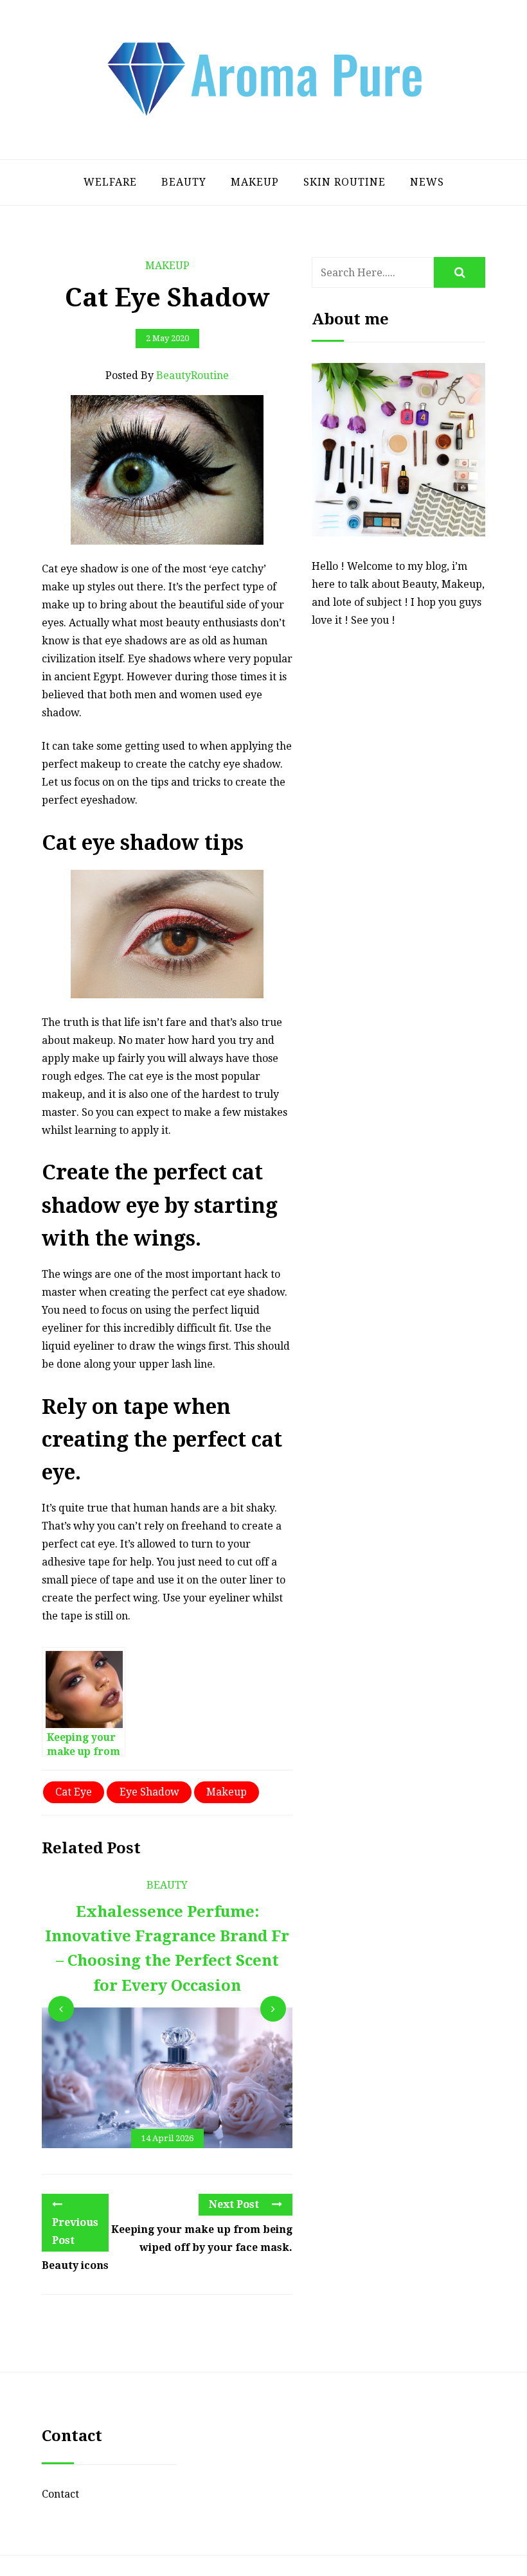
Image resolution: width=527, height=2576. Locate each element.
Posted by (167, 375)
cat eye (74, 1792)
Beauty (184, 182)
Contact (60, 2494)
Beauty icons (75, 2265)
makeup (227, 1792)
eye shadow (149, 1792)
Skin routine (344, 182)
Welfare (110, 182)
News (427, 182)
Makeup (255, 182)
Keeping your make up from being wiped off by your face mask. (202, 2238)
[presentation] (61, 2009)
